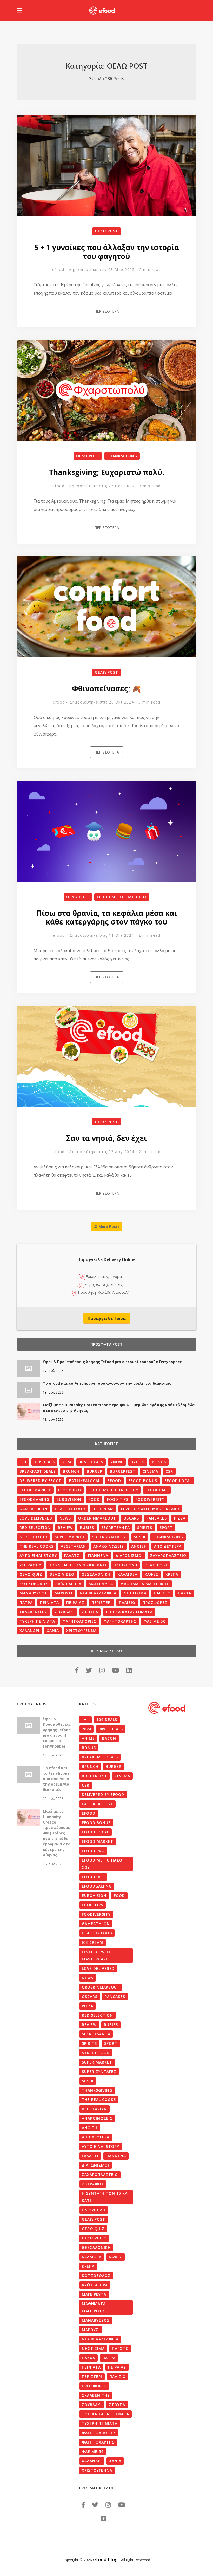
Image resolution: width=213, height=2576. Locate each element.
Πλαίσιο (127, 1602)
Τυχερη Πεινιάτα (37, 1621)
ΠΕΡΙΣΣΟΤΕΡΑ (107, 311)
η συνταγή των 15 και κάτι (77, 1565)
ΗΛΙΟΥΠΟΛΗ (125, 1565)
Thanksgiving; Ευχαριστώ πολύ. (106, 472)
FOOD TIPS (118, 1499)
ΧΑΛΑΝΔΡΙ (29, 1631)
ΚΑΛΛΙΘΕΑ (128, 1574)
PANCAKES (157, 1518)
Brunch (71, 1471)
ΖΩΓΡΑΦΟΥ (30, 1565)
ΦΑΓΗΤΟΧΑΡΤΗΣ (120, 1621)
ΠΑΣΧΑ (185, 1593)
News (65, 1518)
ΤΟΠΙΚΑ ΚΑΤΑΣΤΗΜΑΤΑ (129, 1612)
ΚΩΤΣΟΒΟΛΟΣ (34, 1584)
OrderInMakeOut (97, 1518)
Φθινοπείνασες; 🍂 (106, 688)
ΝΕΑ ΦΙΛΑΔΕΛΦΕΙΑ (98, 1593)
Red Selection (35, 1527)
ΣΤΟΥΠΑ (90, 1612)
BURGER (95, 1471)
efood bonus (143, 1481)
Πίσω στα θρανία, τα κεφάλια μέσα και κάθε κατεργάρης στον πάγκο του (107, 917)
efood (58, 270)
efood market (35, 1490)
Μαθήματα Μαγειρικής (145, 1584)
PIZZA (180, 1518)
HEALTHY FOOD (70, 1509)
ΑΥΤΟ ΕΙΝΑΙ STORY (38, 1556)
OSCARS (131, 1518)
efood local (178, 1481)
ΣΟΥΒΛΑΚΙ (65, 1612)
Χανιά (53, 1631)
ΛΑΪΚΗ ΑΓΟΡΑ (68, 1584)
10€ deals (44, 1462)
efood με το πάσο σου (122, 897)
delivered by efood (41, 1481)
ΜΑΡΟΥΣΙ (64, 1593)
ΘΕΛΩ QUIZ (31, 1574)
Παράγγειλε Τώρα (107, 1318)
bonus (159, 1462)
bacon (138, 1462)
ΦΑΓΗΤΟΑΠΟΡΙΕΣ (79, 1621)
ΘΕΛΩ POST (106, 231)
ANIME (117, 1462)
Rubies (87, 1527)
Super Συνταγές (109, 1537)
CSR (169, 1471)
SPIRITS (145, 1527)
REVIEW (65, 1527)
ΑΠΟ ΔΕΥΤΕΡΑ (168, 1546)
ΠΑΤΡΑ (26, 1602)
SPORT (166, 1527)
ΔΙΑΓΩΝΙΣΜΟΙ (129, 1556)
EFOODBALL (157, 1490)
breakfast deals (38, 1471)
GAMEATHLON (34, 1509)
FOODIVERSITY (150, 1499)
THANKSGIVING (122, 456)
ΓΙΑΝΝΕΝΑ (98, 1556)
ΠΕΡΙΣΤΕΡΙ (102, 1602)
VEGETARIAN (73, 1546)
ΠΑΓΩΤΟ (162, 1593)
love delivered (36, 1518)
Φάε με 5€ (155, 1621)
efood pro (70, 1490)
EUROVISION (69, 1499)
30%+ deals (91, 1462)
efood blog (105, 2559)
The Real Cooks (36, 1546)
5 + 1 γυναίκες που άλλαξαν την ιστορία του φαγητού (107, 252)
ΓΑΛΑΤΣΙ (72, 1556)
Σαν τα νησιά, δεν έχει (106, 1138)
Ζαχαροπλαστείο (168, 1556)
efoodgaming (34, 1499)
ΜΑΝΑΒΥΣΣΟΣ (33, 1593)
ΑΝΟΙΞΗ (139, 1546)
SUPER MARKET (70, 1537)
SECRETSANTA (116, 1527)
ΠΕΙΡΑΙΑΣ (75, 1602)
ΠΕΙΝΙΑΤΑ (49, 1602)
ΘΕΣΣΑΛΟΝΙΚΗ (96, 1574)
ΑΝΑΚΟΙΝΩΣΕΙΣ (109, 1546)
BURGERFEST (123, 1471)
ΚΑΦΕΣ (151, 1574)
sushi (140, 1537)
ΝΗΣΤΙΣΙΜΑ (135, 1593)
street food (33, 1537)
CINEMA (150, 1471)
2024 (67, 1462)
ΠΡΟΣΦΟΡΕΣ (155, 1602)
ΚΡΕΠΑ (172, 1574)
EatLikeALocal (85, 1481)
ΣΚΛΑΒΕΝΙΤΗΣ (34, 1612)
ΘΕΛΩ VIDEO (62, 1574)
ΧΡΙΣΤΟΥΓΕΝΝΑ (81, 1631)
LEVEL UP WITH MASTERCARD (150, 1509)
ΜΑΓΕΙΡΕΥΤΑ (101, 1584)
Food (94, 1499)
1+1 (23, 1462)
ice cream (103, 1509)
